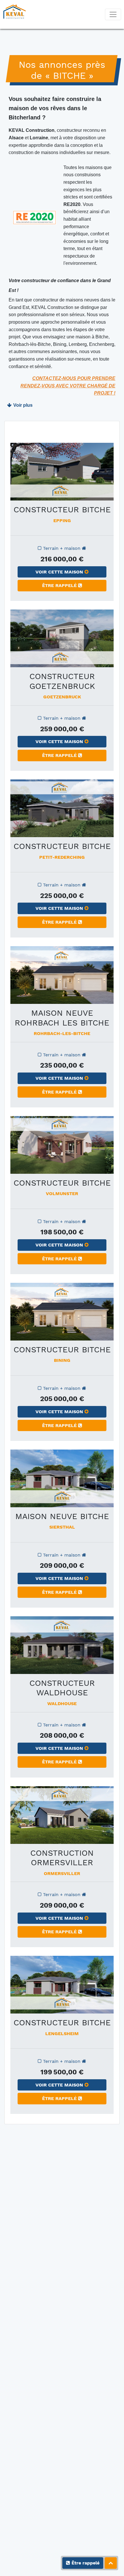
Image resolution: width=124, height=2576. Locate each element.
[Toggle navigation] (113, 14)
